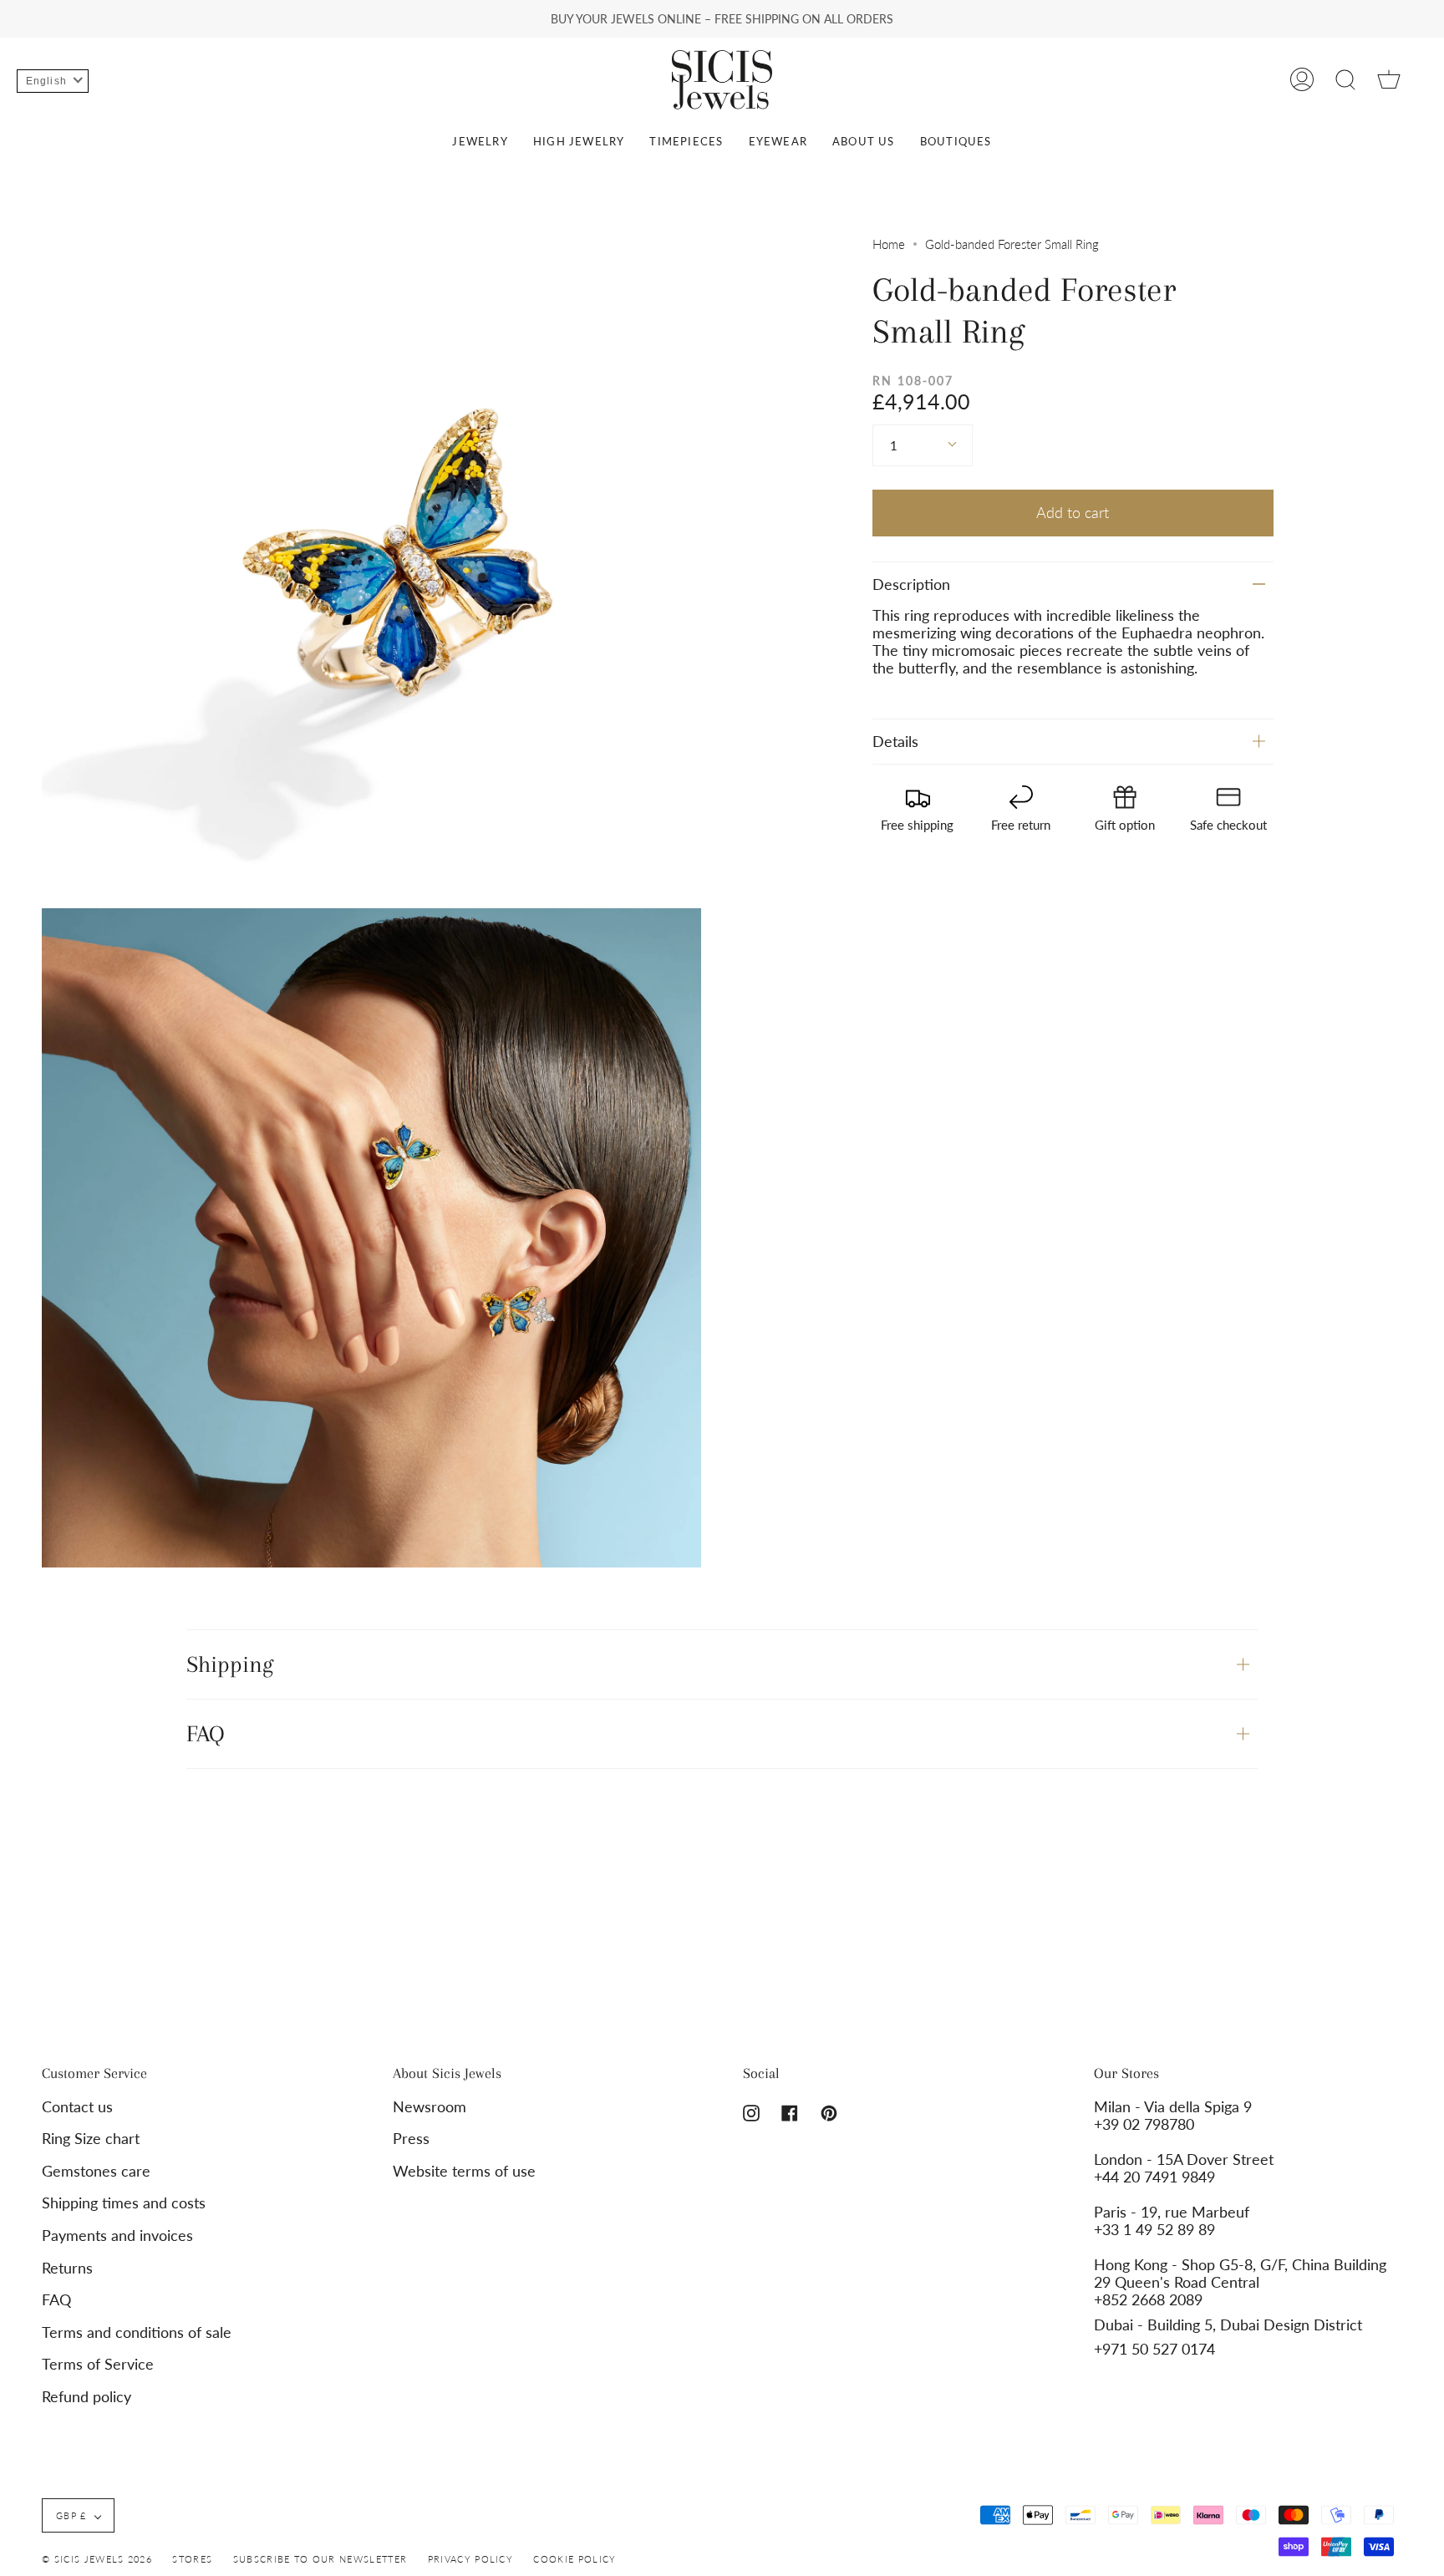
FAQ (206, 1733)
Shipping (230, 1664)
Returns (67, 2268)
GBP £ (71, 2515)
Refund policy (86, 2397)
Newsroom (430, 2107)
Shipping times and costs (124, 2203)
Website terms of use (464, 2171)
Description (911, 584)
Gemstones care (96, 2171)
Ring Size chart (91, 2139)
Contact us (77, 2107)
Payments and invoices (117, 2236)
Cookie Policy (575, 2559)
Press (411, 2139)
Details (895, 742)
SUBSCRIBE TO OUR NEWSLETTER (320, 2559)
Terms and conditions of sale (137, 2332)
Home (889, 244)
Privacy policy (470, 2559)
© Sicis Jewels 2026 (97, 2559)
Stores (192, 2559)
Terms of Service (98, 2364)
